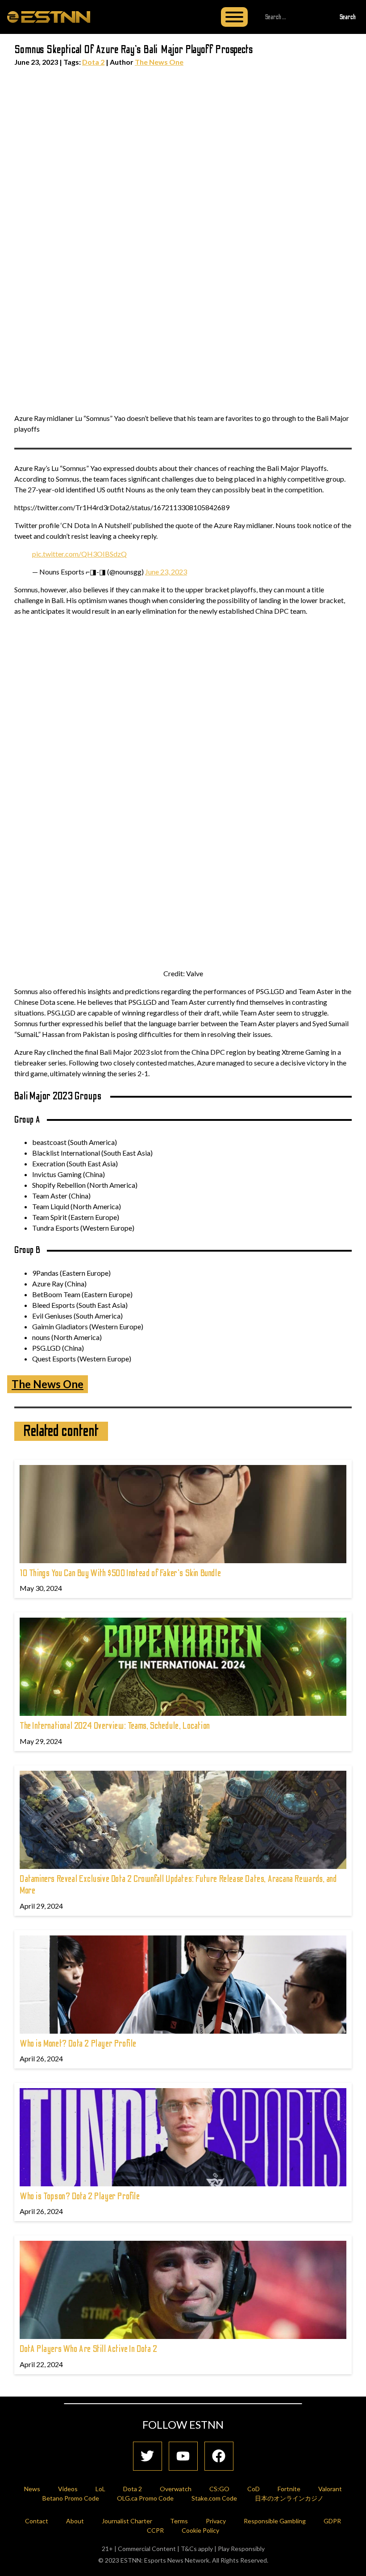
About (75, 2521)
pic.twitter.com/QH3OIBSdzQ (79, 554)
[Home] (49, 17)
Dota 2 (93, 62)
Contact (37, 2521)
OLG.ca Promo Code (145, 2498)
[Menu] (234, 17)
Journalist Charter (127, 2521)
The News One (159, 62)
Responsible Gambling (275, 2521)
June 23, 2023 (166, 572)
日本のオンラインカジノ (289, 2498)
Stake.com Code (214, 2498)
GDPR (332, 2521)
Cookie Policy (200, 2530)
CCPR (155, 2530)
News (32, 2489)
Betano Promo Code (71, 2498)
